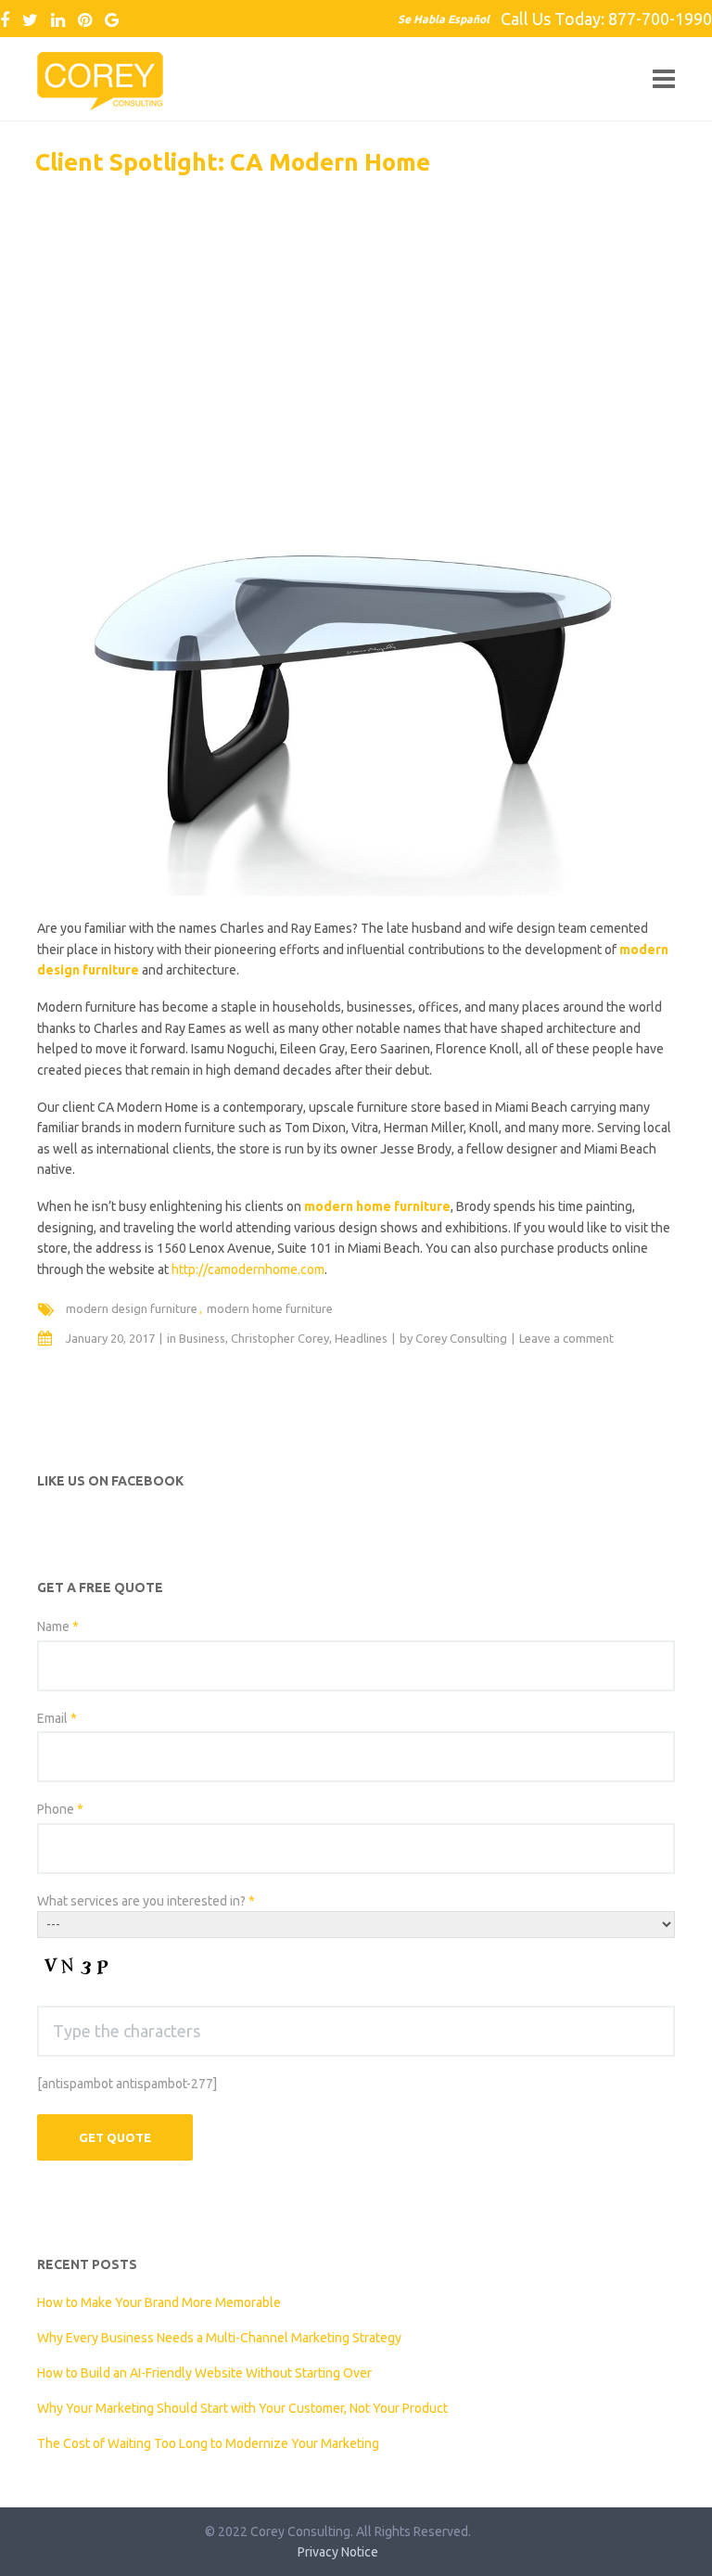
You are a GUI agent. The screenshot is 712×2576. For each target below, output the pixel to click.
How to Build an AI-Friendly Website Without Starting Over (204, 2373)
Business (202, 1338)
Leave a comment (566, 1338)
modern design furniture (132, 1308)
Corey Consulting (461, 1338)
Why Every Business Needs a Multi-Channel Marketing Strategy (219, 2338)
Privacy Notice (338, 2552)
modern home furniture (270, 1308)
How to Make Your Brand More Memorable (159, 2302)
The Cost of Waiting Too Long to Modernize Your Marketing (208, 2443)
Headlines (361, 1338)
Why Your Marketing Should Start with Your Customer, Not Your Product (242, 2408)
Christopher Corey (280, 1338)
